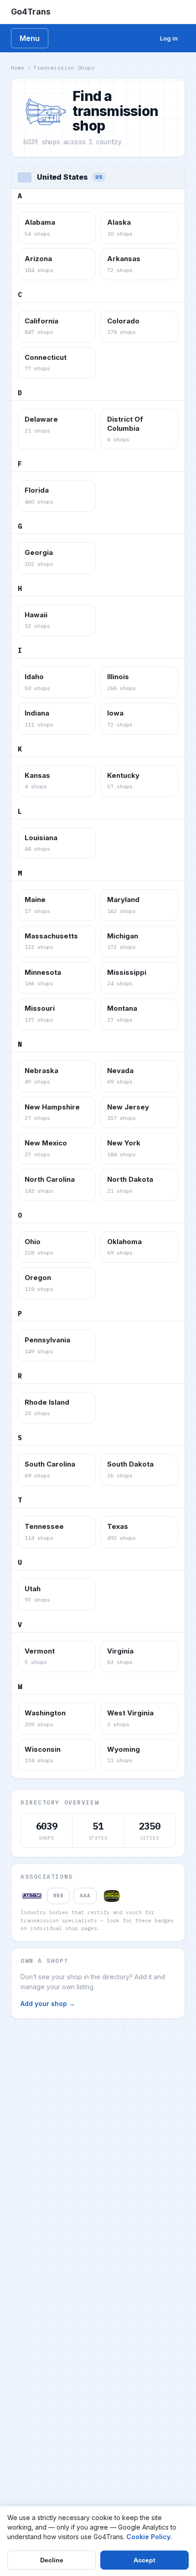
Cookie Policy (148, 2537)
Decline (52, 2560)
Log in (169, 38)
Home (18, 68)
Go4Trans (31, 12)
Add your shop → (48, 2004)
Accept (144, 2560)
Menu (30, 38)
